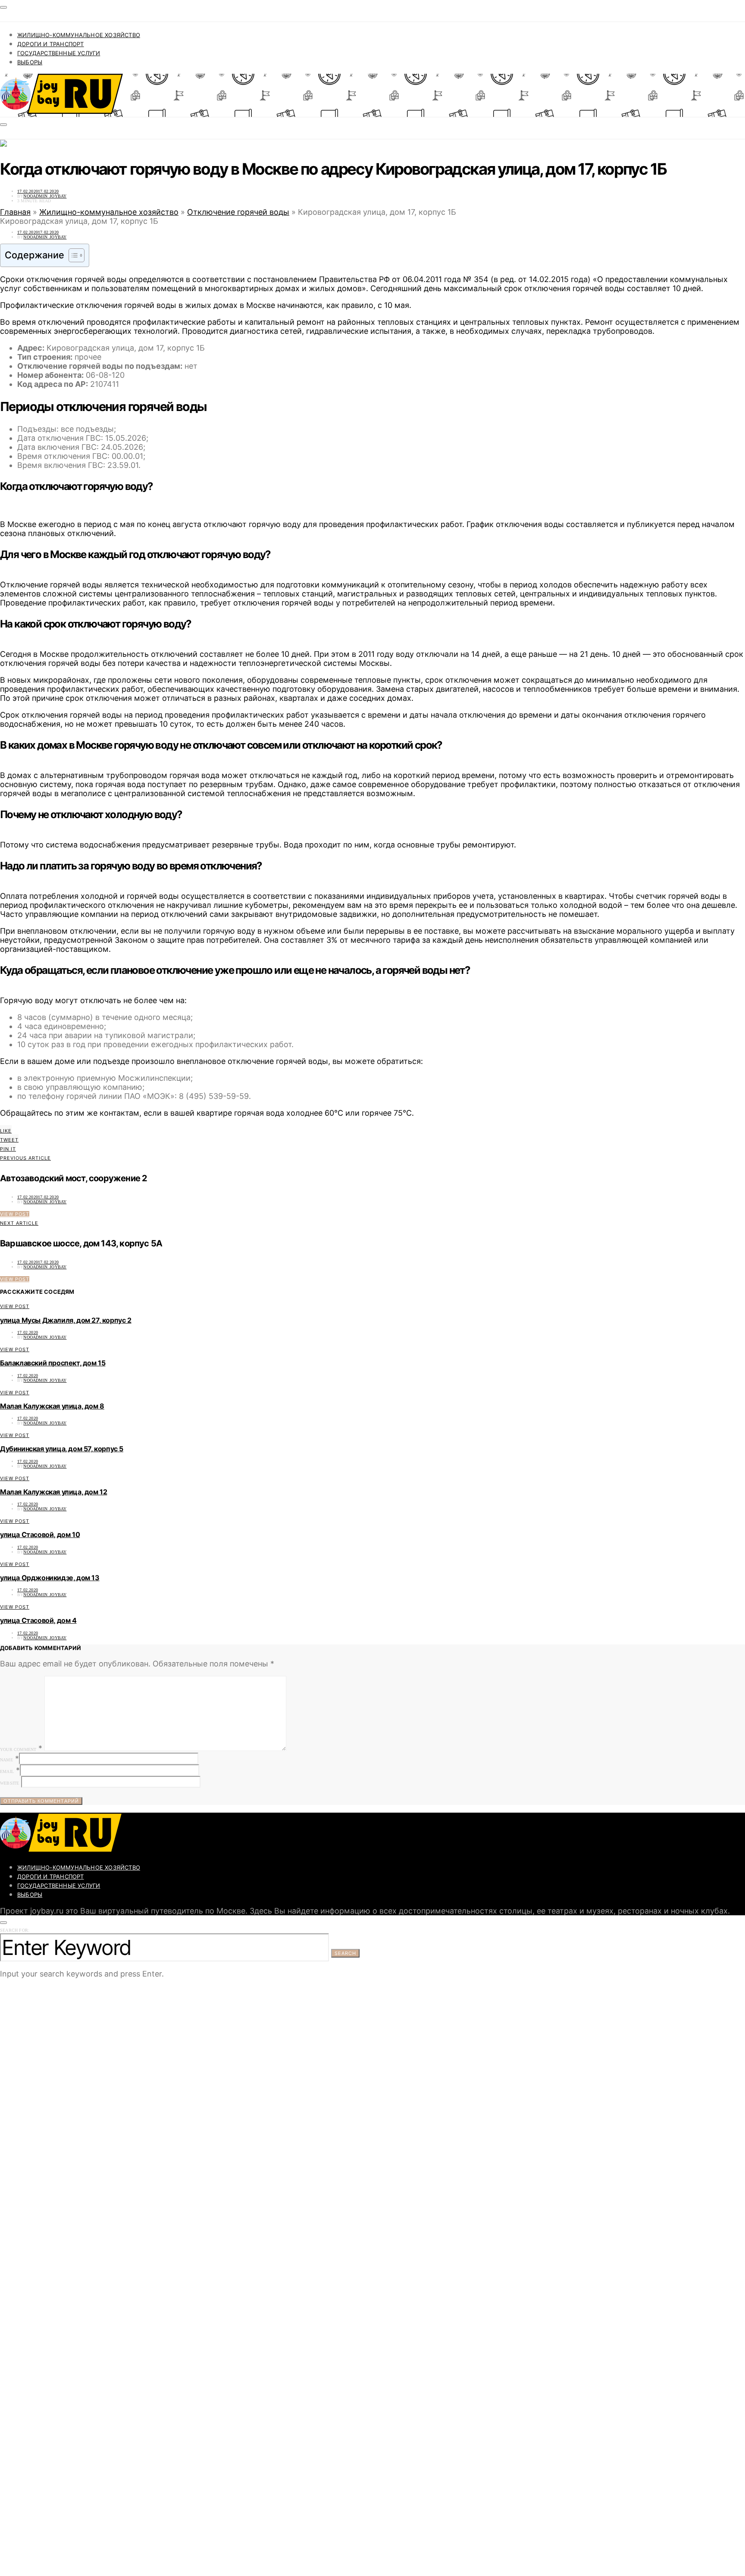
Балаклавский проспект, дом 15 (53, 1363)
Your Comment (18, 1749)
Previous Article (25, 1158)
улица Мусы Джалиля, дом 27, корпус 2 (66, 1320)
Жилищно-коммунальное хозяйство (79, 35)
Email (7, 1771)
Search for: (15, 1930)
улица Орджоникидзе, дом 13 (50, 1578)
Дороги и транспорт (51, 44)
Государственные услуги (59, 53)
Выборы (30, 62)
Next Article (19, 1223)
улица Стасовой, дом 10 (40, 1534)
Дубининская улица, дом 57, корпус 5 (62, 1449)
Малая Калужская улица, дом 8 (52, 1406)
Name (6, 1760)
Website (9, 1783)
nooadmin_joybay (45, 196)
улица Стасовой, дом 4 (38, 1620)
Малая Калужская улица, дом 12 (53, 1492)
